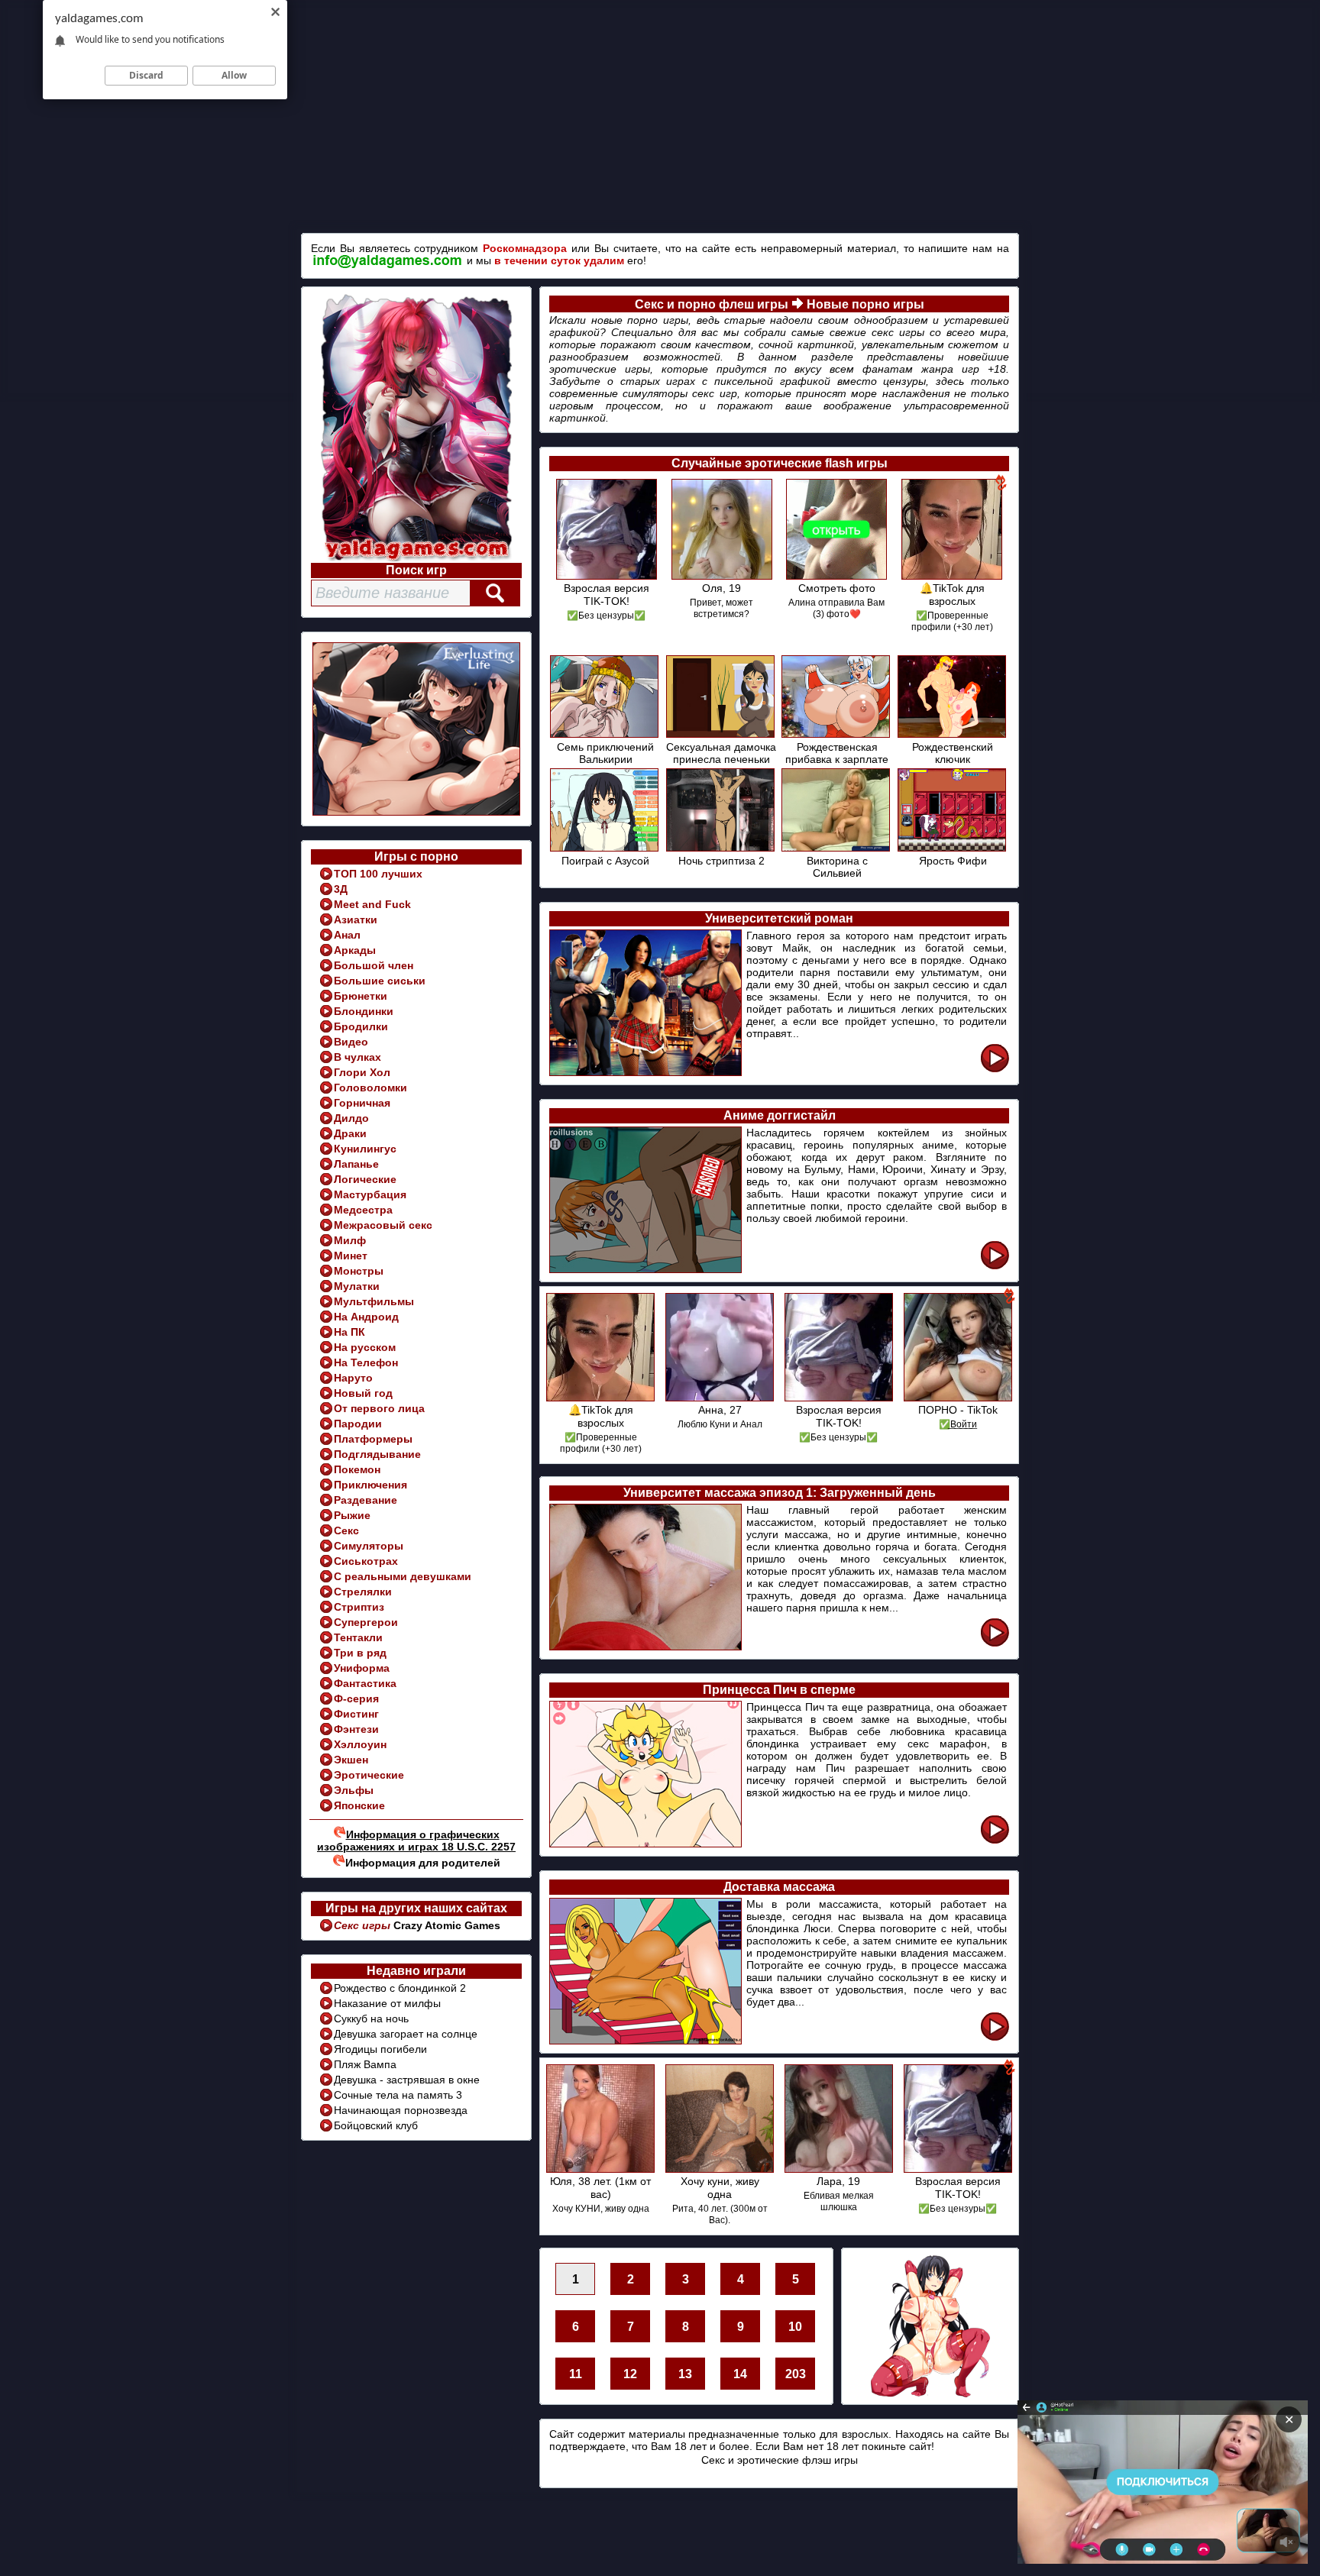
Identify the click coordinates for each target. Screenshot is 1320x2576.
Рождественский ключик (953, 753)
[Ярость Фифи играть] (953, 849)
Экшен (351, 1760)
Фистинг (356, 1714)
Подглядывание (377, 1454)
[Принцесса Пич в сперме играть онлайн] (995, 1841)
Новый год (363, 1393)
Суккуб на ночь (371, 2018)
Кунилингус (365, 1149)
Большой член (374, 965)
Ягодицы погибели (380, 2049)
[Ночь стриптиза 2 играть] (721, 849)
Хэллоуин (360, 1744)
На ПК (349, 1332)
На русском (365, 1347)
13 (685, 2374)
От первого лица (379, 1408)
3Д (341, 889)
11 (576, 2374)
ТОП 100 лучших (378, 874)
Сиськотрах (366, 1561)
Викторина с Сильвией (837, 867)
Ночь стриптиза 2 (721, 861)
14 (740, 2374)
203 (796, 2374)
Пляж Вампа (365, 2064)
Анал (347, 935)
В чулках (357, 1057)
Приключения (370, 1485)
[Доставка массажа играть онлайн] (995, 2038)
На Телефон (366, 1362)
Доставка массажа (779, 1887)
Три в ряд (360, 1653)
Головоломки (370, 1088)
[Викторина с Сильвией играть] (837, 849)
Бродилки (361, 1026)
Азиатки (356, 920)
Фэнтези (356, 1729)
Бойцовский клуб (376, 2125)
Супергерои (366, 1622)
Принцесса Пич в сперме (779, 1690)
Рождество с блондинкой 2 (400, 1988)
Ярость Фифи (953, 861)
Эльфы (354, 1790)
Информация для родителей (423, 1863)
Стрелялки (363, 1592)
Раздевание (366, 1500)
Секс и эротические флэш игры (780, 2460)
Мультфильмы (374, 1301)
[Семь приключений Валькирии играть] (605, 735)
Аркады (355, 950)
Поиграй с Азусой (605, 861)
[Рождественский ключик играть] (953, 735)
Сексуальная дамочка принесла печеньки (721, 753)
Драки (350, 1133)
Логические (365, 1179)
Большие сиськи (380, 981)
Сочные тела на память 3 (398, 2095)
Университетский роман (779, 918)
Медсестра (363, 1210)
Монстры (359, 1271)
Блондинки (364, 1011)
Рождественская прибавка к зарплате (837, 753)
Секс (346, 1530)
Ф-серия (356, 1698)
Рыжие (352, 1515)
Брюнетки (361, 996)
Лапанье (356, 1164)
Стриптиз (359, 1607)
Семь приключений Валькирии (605, 753)
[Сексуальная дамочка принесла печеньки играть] (721, 735)
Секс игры (364, 1925)
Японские (359, 1805)
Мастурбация (370, 1194)
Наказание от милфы (387, 2003)
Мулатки (357, 1286)
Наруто (353, 1378)
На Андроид (366, 1317)
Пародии (358, 1424)
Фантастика (365, 1683)
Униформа (362, 1668)
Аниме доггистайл (780, 1115)
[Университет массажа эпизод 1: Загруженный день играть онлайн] (995, 1644)
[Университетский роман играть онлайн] (995, 1070)
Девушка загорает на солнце (406, 2034)
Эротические (369, 1775)
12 (630, 2374)
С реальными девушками (403, 1576)
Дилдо (351, 1118)
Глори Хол (362, 1072)
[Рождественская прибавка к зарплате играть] (837, 735)
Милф (350, 1240)
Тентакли (358, 1637)
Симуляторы (369, 1546)
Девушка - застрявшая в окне (407, 2080)
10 (795, 2327)
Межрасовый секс (383, 1225)
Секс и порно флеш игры (712, 304)
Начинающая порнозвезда (401, 2110)
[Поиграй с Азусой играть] (605, 849)
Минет (351, 1256)
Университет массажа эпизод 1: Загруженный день (780, 1493)
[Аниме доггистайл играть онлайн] (995, 1267)
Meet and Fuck (372, 904)
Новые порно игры (865, 304)
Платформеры (373, 1439)
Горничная (362, 1103)
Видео (351, 1042)
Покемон (357, 1469)
